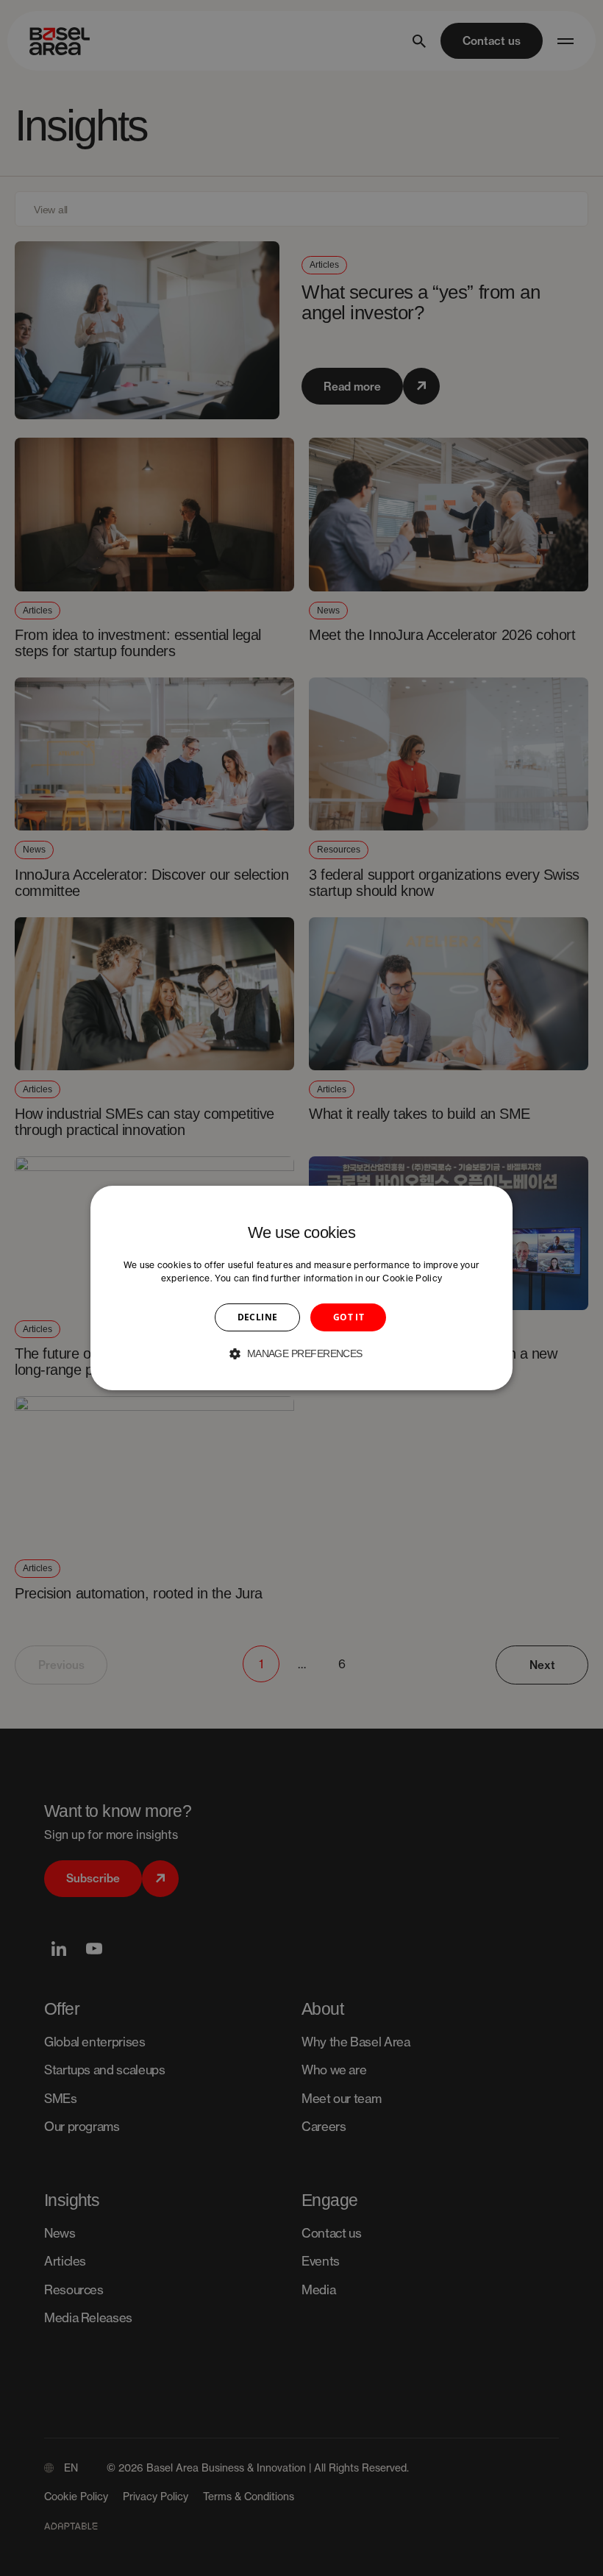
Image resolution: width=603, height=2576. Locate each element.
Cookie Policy (412, 1278)
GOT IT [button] (349, 1317)
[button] (301, 1353)
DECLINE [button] (258, 1317)
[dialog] (301, 1288)
